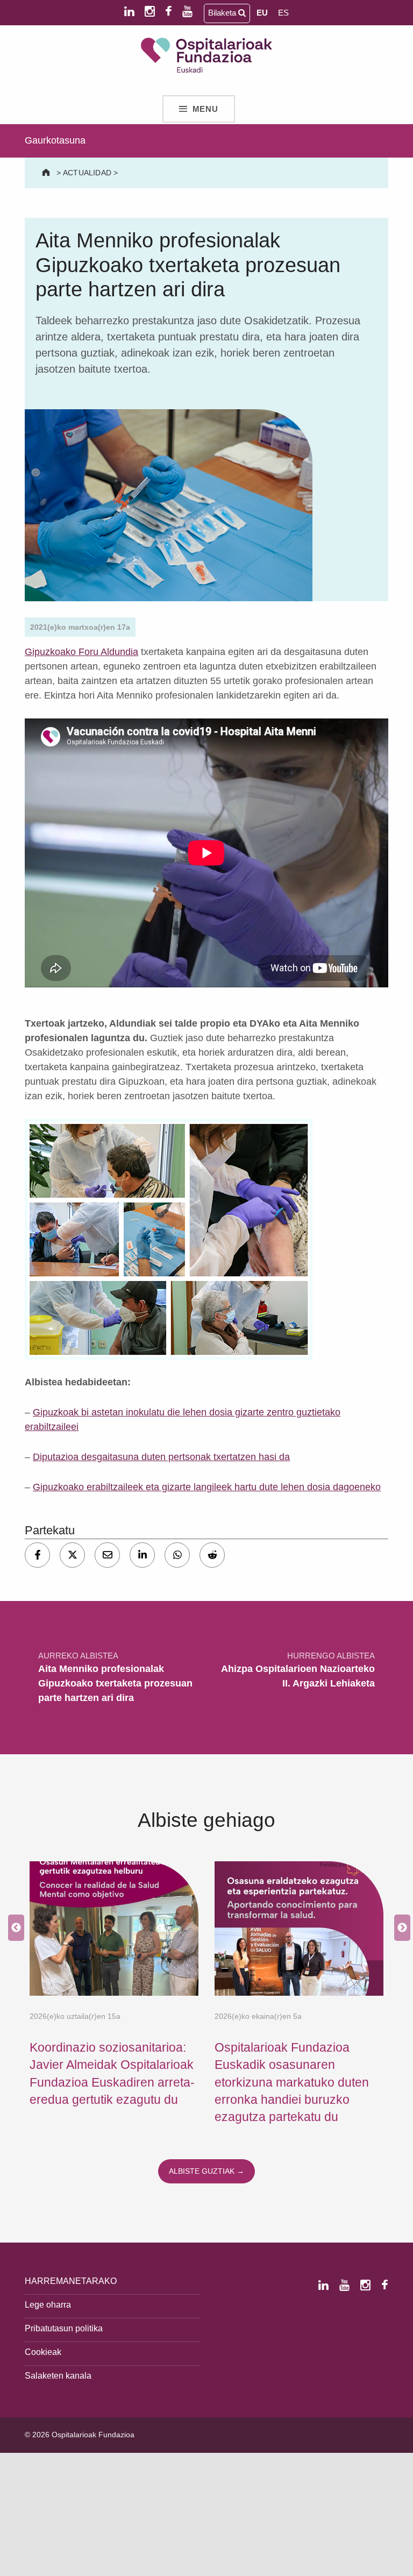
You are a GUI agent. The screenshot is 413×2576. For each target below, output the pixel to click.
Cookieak (43, 2352)
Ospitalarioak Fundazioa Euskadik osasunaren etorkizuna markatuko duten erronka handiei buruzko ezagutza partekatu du (292, 2082)
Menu (206, 109)
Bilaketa (223, 13)
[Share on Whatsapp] (177, 1555)
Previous (13, 1929)
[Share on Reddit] (212, 1555)
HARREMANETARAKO (71, 2281)
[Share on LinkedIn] (142, 1555)
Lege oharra (48, 2304)
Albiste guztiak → (206, 2171)
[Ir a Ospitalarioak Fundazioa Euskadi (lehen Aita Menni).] (47, 173)
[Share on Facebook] (37, 1555)
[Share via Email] (107, 1555)
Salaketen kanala (58, 2375)
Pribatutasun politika (64, 2328)
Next (400, 1929)
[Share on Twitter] (72, 1555)
